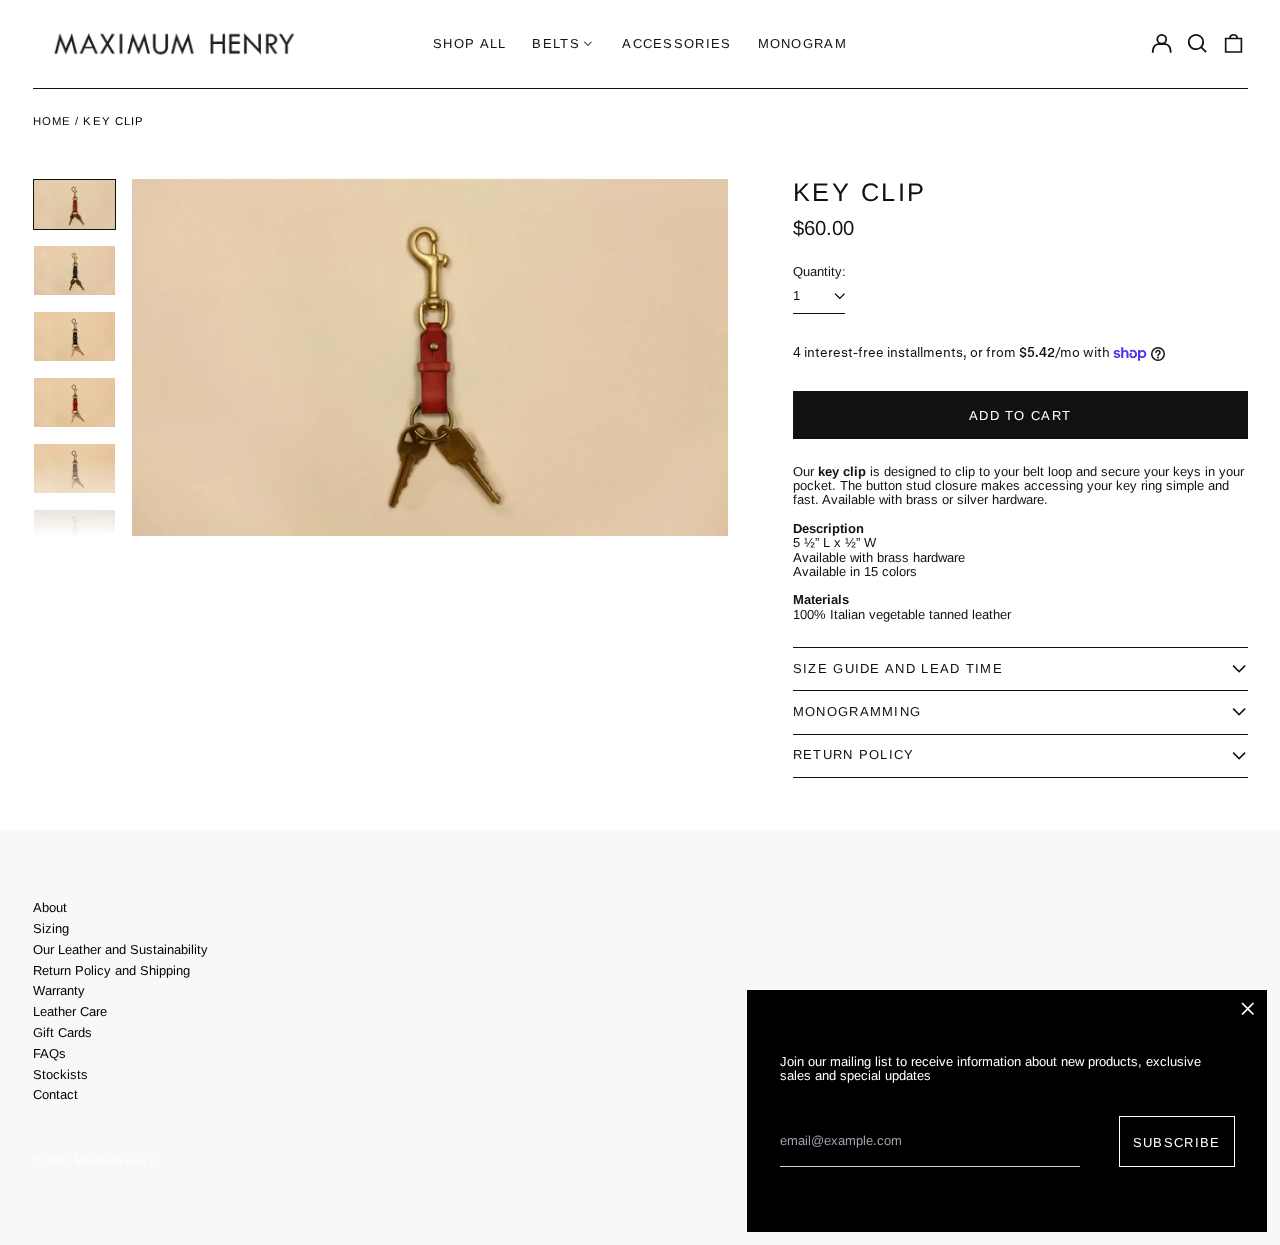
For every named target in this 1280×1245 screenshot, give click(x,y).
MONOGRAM (802, 43)
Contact (55, 1094)
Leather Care (70, 1011)
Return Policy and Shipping (111, 970)
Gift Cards (62, 1032)
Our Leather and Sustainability (120, 949)
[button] (1197, 43)
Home (52, 121)
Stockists (60, 1074)
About (50, 907)
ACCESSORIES (676, 43)
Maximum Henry (114, 1161)
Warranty (59, 990)
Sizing (51, 928)
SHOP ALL (469, 43)
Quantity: (819, 271)
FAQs (49, 1053)
